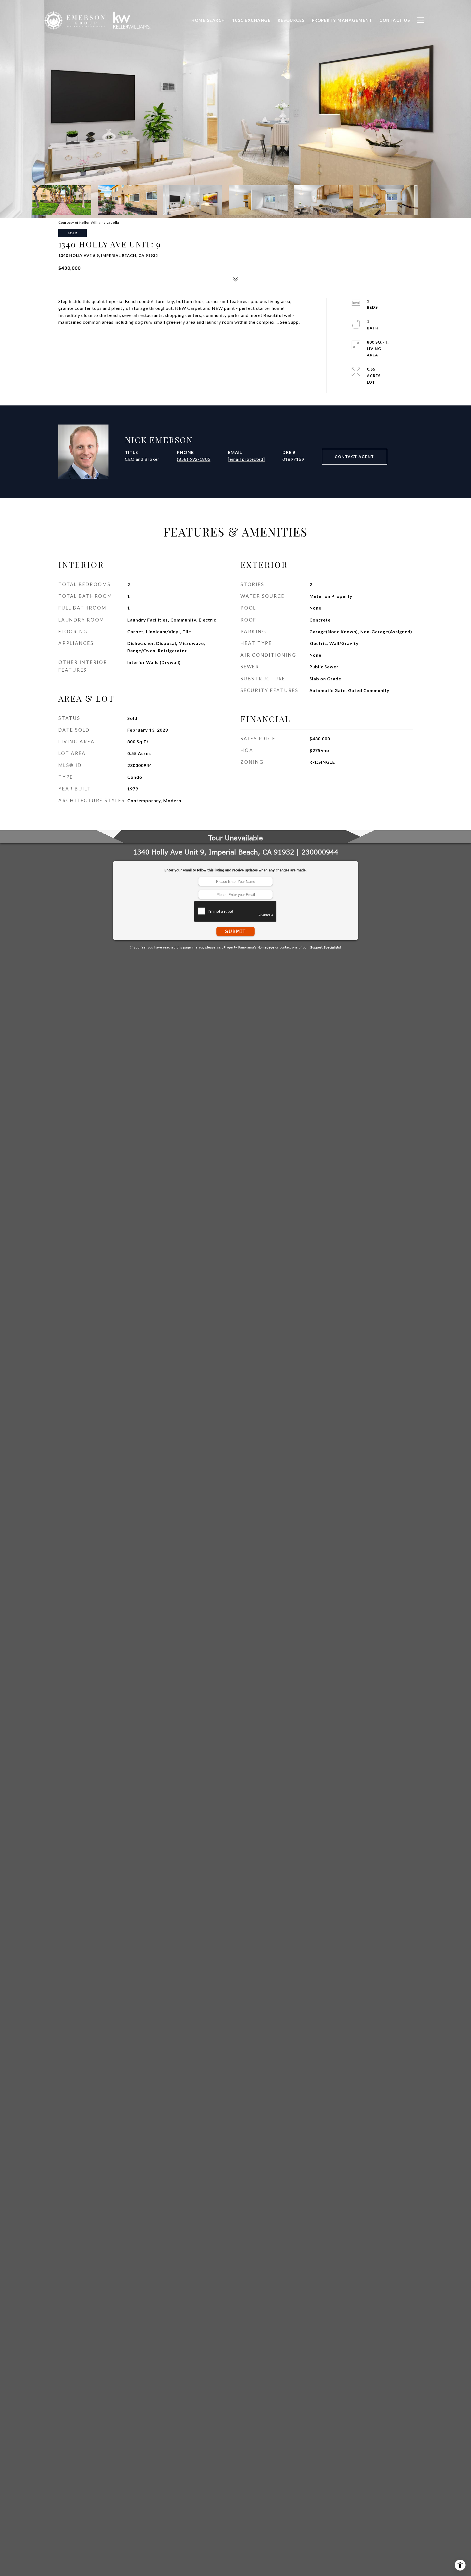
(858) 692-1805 (194, 459)
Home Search (208, 20)
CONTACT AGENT (354, 457)
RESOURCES (291, 20)
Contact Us (395, 20)
